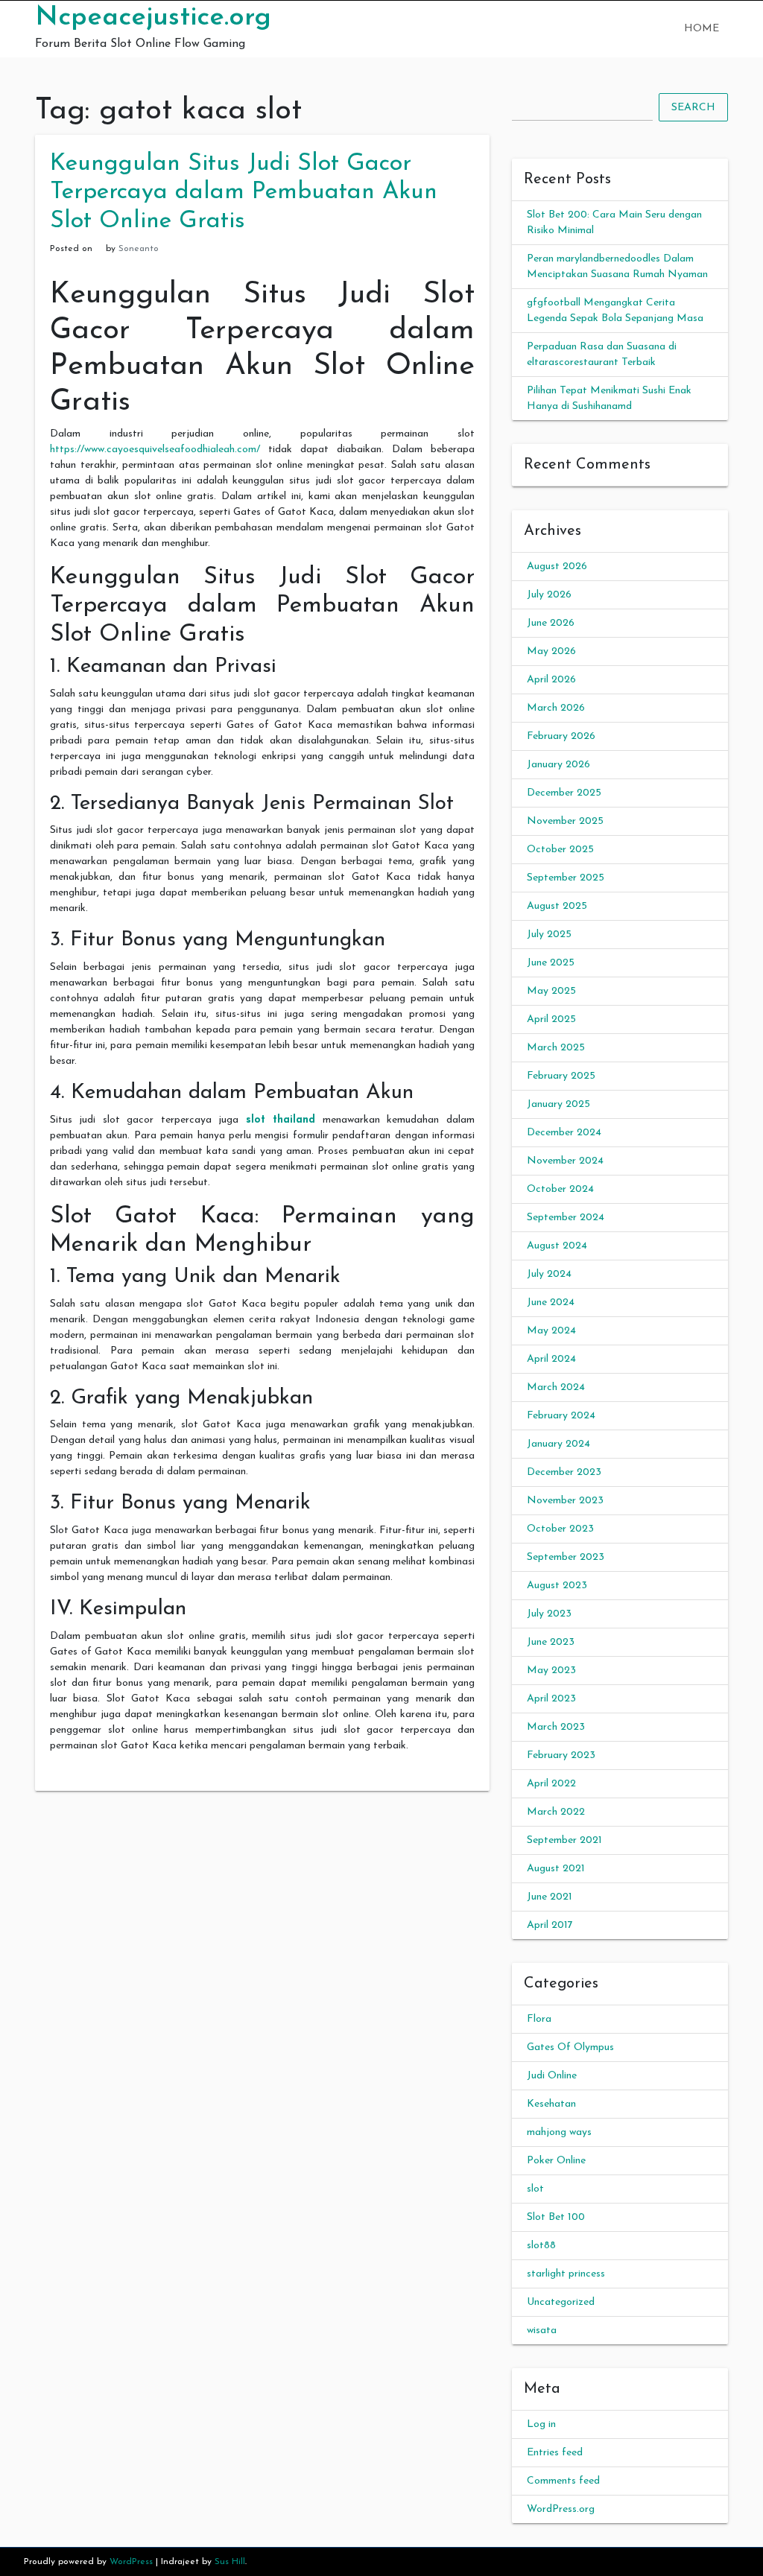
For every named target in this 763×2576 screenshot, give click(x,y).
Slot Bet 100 (556, 2217)
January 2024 (558, 1444)
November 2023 (565, 1501)
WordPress (131, 2562)
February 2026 (561, 736)
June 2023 (551, 1642)
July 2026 (549, 595)
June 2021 (550, 1897)
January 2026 (558, 765)
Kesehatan (551, 2104)
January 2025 (558, 1104)
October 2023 (560, 1529)
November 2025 (565, 821)
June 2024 (551, 1303)
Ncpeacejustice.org (153, 18)
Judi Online (552, 2076)
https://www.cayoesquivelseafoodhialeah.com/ (155, 450)
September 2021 (564, 1840)
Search (693, 108)
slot (535, 2189)
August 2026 (557, 567)
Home (702, 29)
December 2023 (564, 1472)
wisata (542, 2331)
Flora (539, 2019)
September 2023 (566, 1557)
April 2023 (551, 1699)
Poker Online (556, 2161)
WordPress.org (561, 2509)
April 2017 (550, 1925)
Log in (541, 2424)
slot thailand (281, 1120)
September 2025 (566, 878)
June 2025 (551, 963)
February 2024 (561, 1416)
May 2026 (551, 651)
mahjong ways (559, 2132)
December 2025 (564, 793)
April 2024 (551, 1359)
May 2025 (551, 991)
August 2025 (557, 906)
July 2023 (549, 1614)
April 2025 (551, 1019)
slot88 (541, 2246)
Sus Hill (230, 2562)
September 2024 (566, 1218)
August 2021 (556, 1869)
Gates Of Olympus (570, 2047)
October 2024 (560, 1189)
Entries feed (555, 2453)
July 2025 (549, 935)
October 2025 (560, 850)
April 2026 (551, 680)
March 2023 (556, 1727)
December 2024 (564, 1133)
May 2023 (551, 1671)
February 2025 (561, 1076)
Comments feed (563, 2481)
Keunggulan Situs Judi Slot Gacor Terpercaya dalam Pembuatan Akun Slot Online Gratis (244, 193)
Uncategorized (561, 2302)
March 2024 (556, 1387)
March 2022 (556, 1812)
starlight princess (566, 2274)
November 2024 (565, 1161)
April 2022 (551, 1784)
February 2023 (561, 1755)
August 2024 (557, 1246)
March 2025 (556, 1048)
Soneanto (139, 249)
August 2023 (557, 1586)
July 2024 (549, 1274)
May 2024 (551, 1331)
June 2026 (551, 623)
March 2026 (556, 708)
